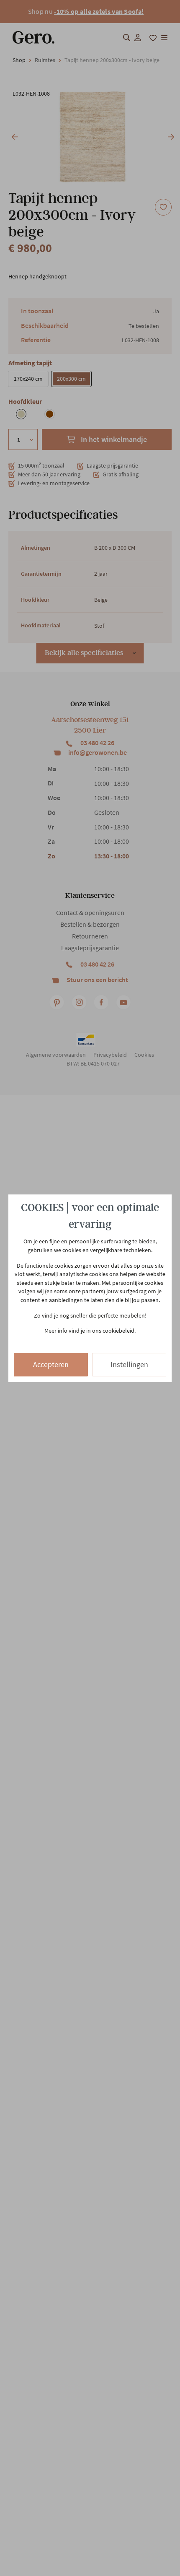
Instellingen (129, 1364)
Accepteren (51, 1364)
